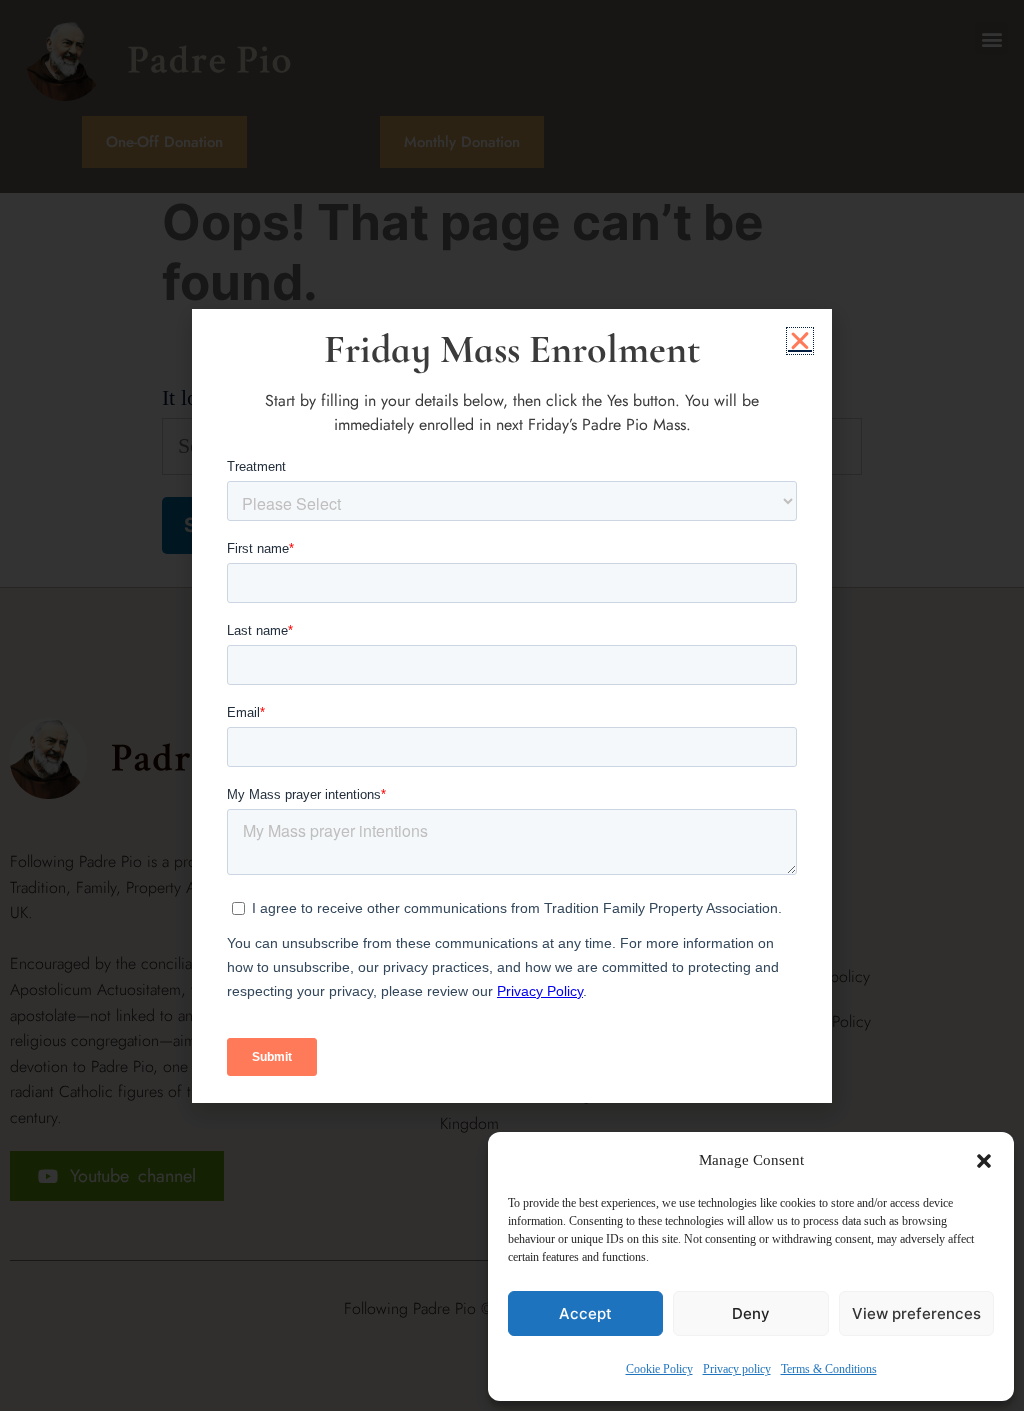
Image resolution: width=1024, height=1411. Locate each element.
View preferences (916, 1313)
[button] (984, 1161)
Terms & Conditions (829, 1369)
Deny (751, 1313)
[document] (512, 705)
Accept (585, 1313)
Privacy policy (737, 1369)
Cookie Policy (659, 1369)
